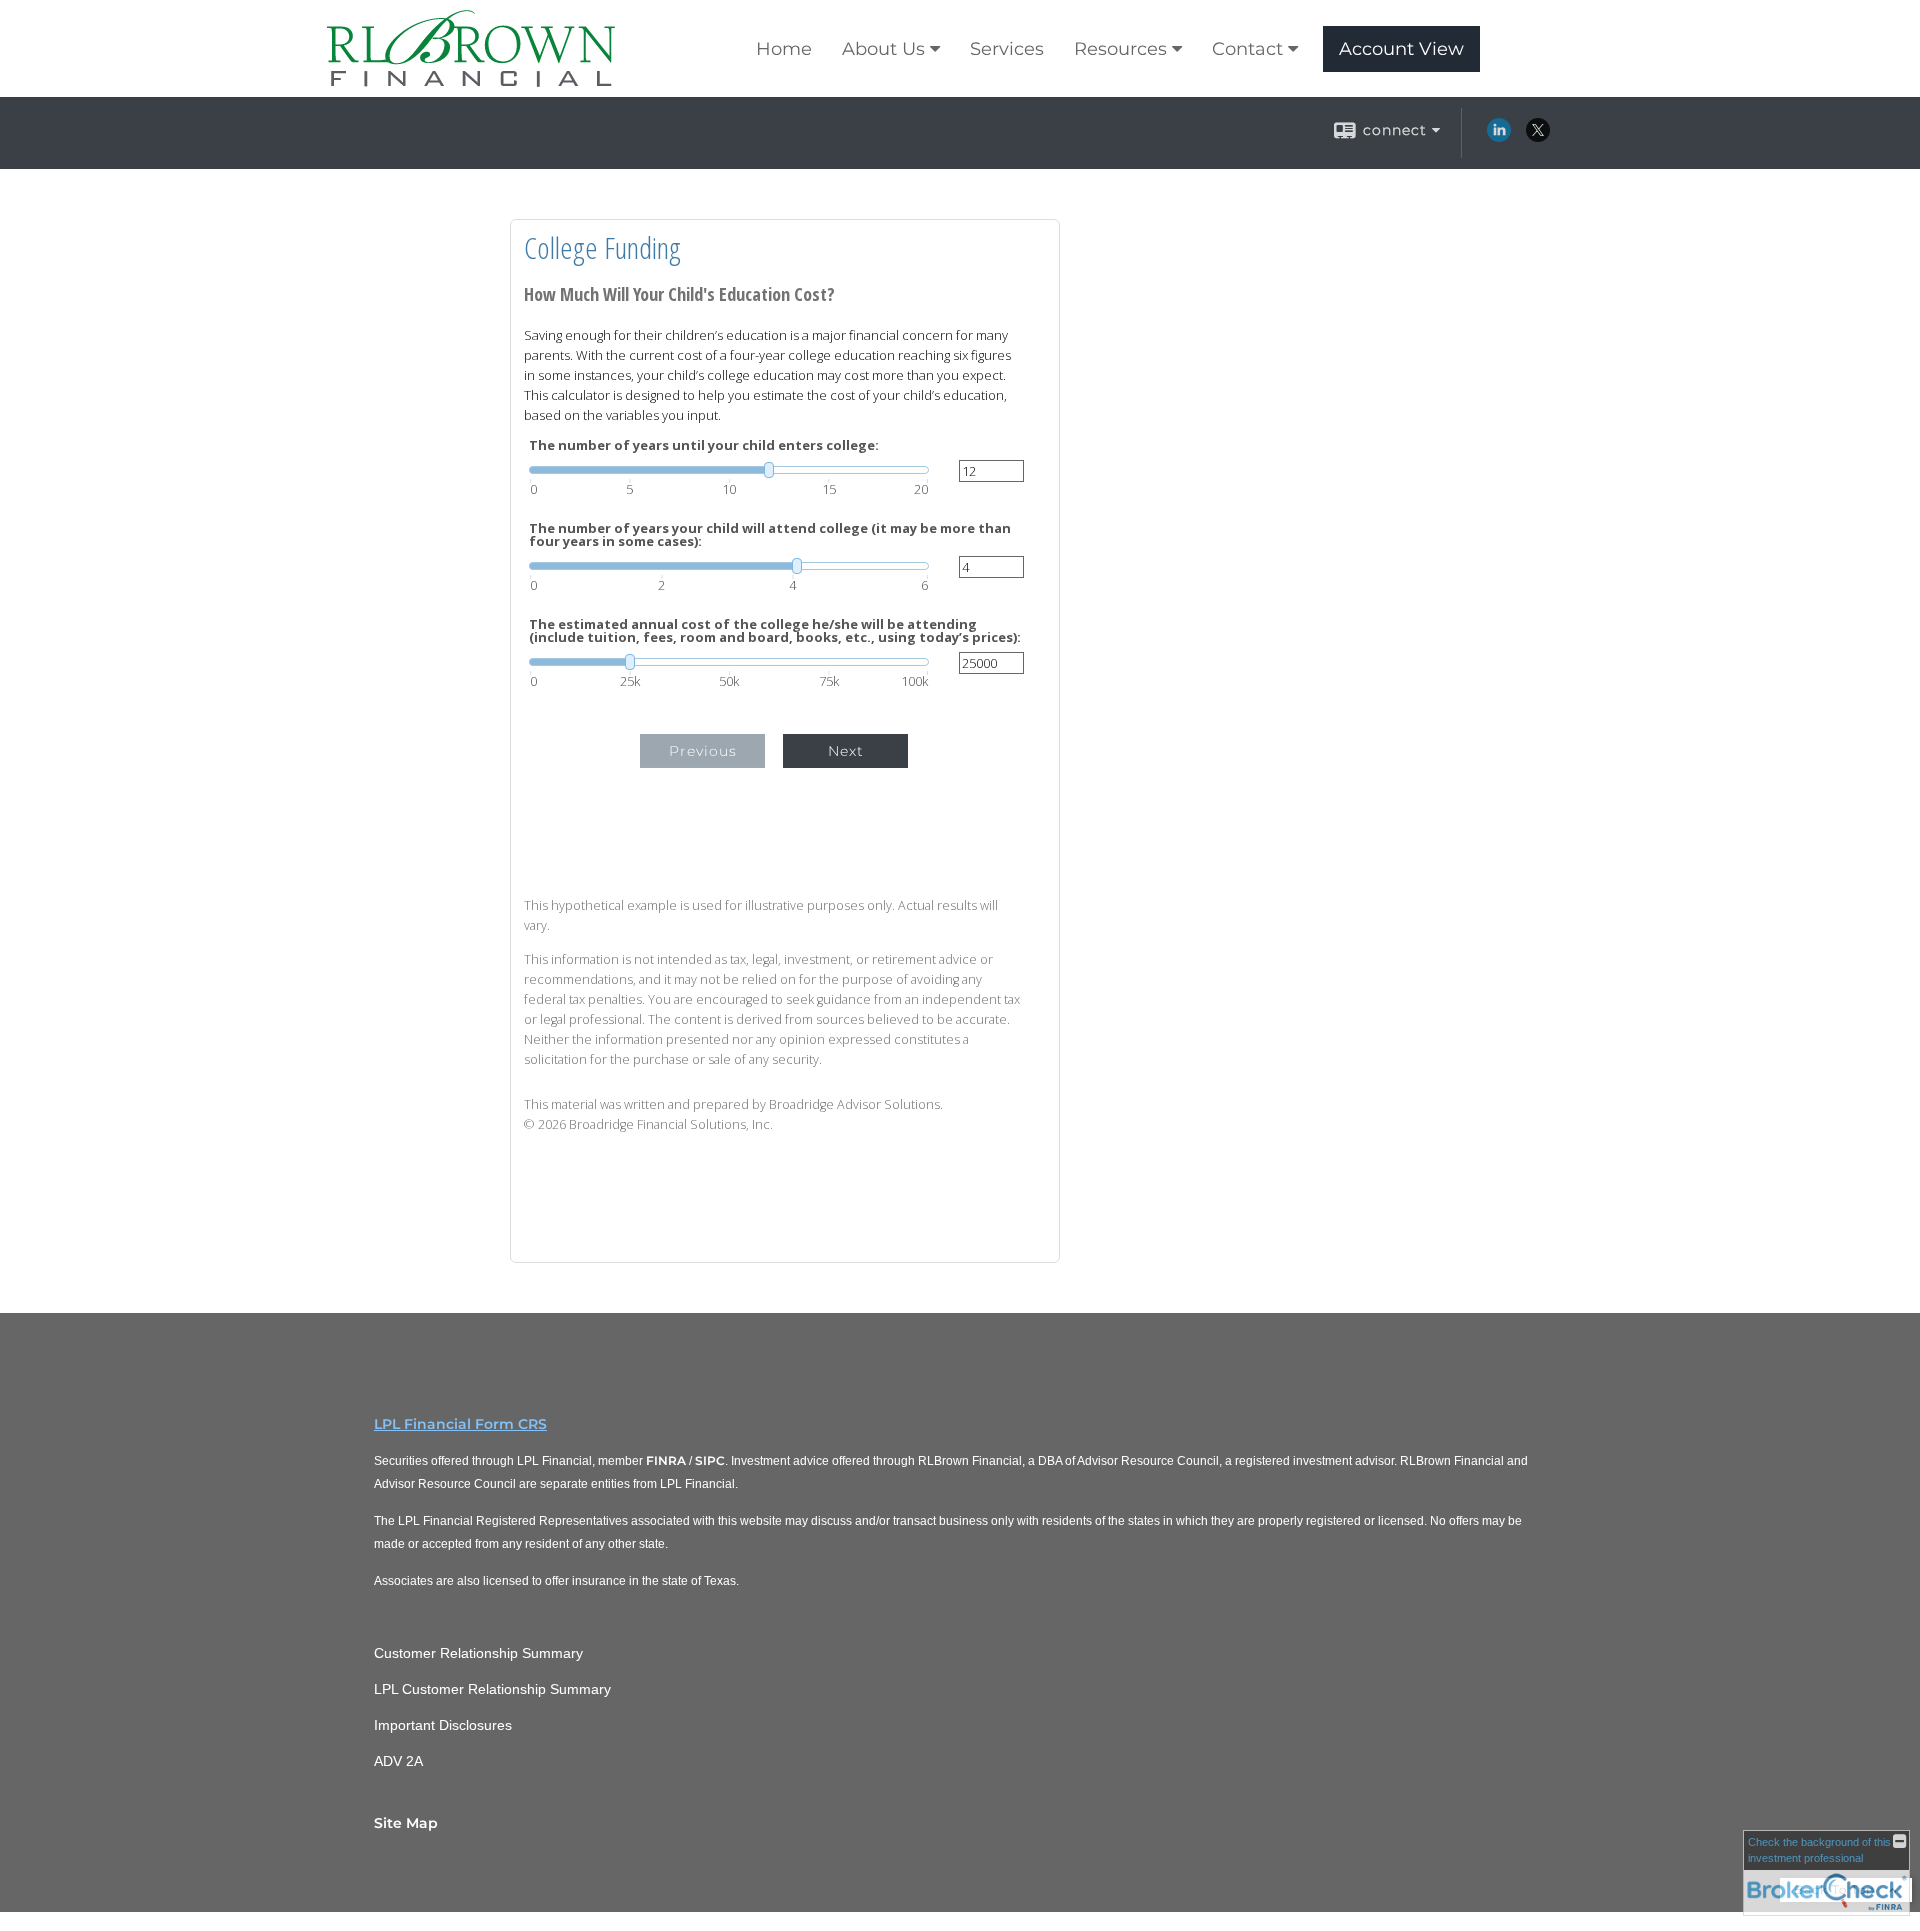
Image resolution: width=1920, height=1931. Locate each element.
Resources (1120, 49)
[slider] (729, 470)
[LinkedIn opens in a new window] (1499, 137)
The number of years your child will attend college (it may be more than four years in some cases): (770, 535)
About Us (883, 49)
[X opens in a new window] (1538, 137)
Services (1007, 49)
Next (846, 751)
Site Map (406, 1823)
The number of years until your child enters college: (704, 445)
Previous (703, 751)
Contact (1247, 49)
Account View (1401, 49)
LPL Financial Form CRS (460, 1424)
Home (784, 49)
